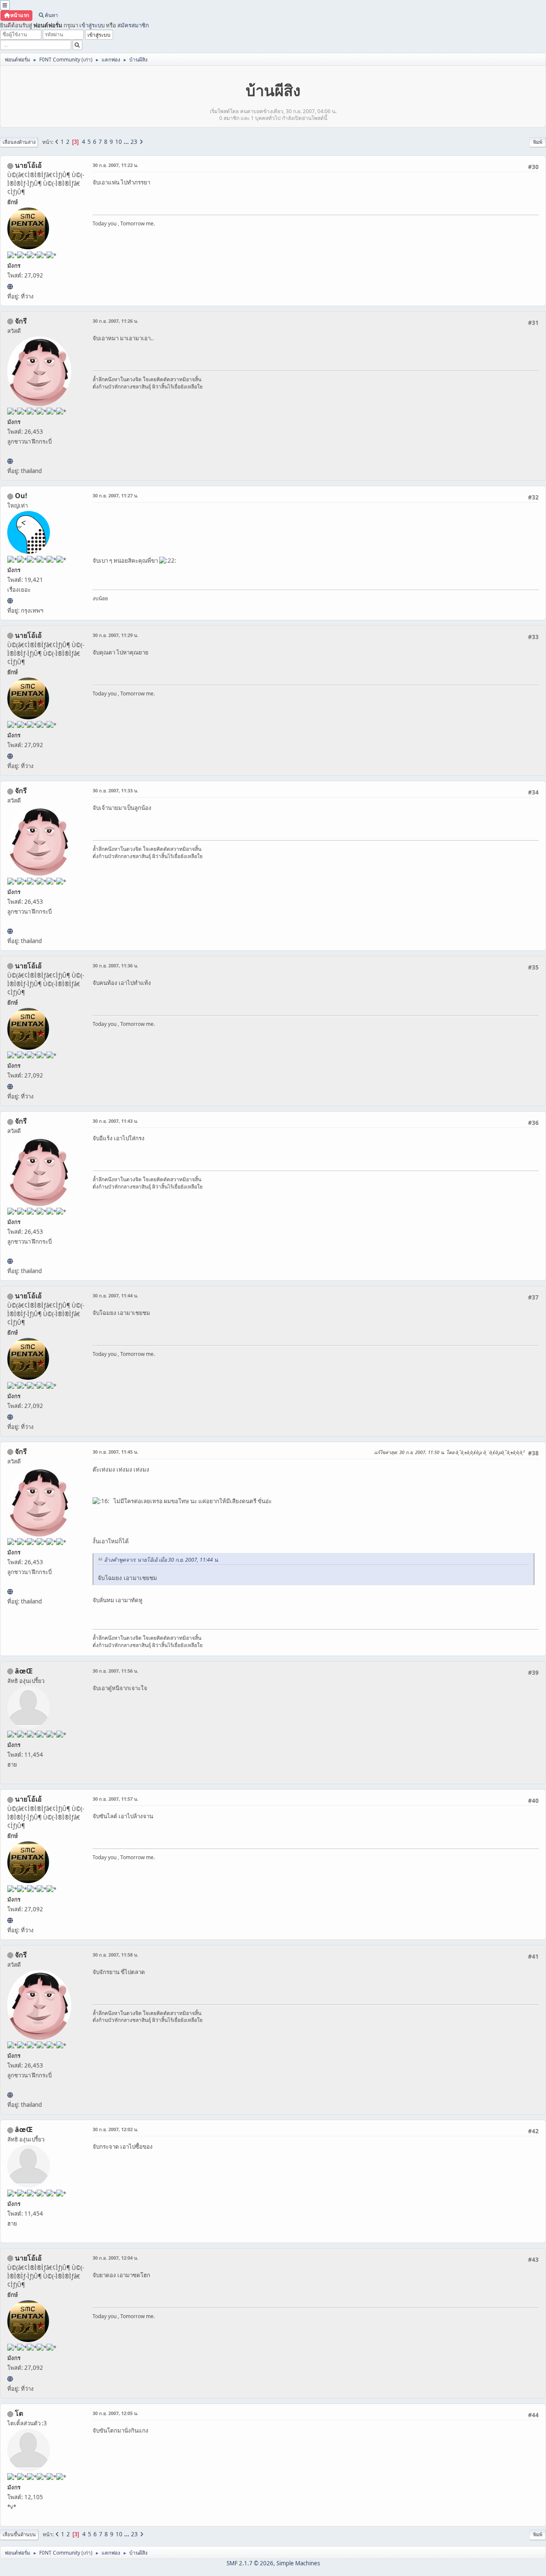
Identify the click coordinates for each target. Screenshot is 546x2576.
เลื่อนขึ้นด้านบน (19, 2534)
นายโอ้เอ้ (28, 165)
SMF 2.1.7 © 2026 (250, 2563)
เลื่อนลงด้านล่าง (19, 142)
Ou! (21, 496)
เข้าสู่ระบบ (92, 25)
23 (134, 142)
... (127, 142)
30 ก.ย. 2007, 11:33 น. (115, 790)
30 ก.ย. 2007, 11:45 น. (115, 1452)
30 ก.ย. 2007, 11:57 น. (115, 1799)
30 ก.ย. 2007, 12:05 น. (115, 2413)
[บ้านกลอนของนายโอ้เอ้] (10, 286)
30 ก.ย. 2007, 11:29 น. (115, 635)
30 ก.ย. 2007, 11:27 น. (115, 495)
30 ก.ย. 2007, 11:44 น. (115, 1295)
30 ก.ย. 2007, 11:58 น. (115, 1955)
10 (119, 142)
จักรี (21, 321)
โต (19, 2413)
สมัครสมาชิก (133, 25)
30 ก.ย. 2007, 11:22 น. (115, 165)
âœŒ (24, 1671)
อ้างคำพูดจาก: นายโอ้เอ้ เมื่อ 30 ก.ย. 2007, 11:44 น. (161, 1560)
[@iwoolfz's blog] (10, 601)
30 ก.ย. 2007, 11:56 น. (115, 1671)
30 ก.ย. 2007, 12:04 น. (115, 2258)
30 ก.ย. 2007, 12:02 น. (115, 2129)
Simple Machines (298, 2563)
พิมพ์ (538, 142)
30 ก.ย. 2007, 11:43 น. (115, 1121)
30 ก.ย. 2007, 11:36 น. (115, 965)
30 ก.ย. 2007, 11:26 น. (115, 321)
